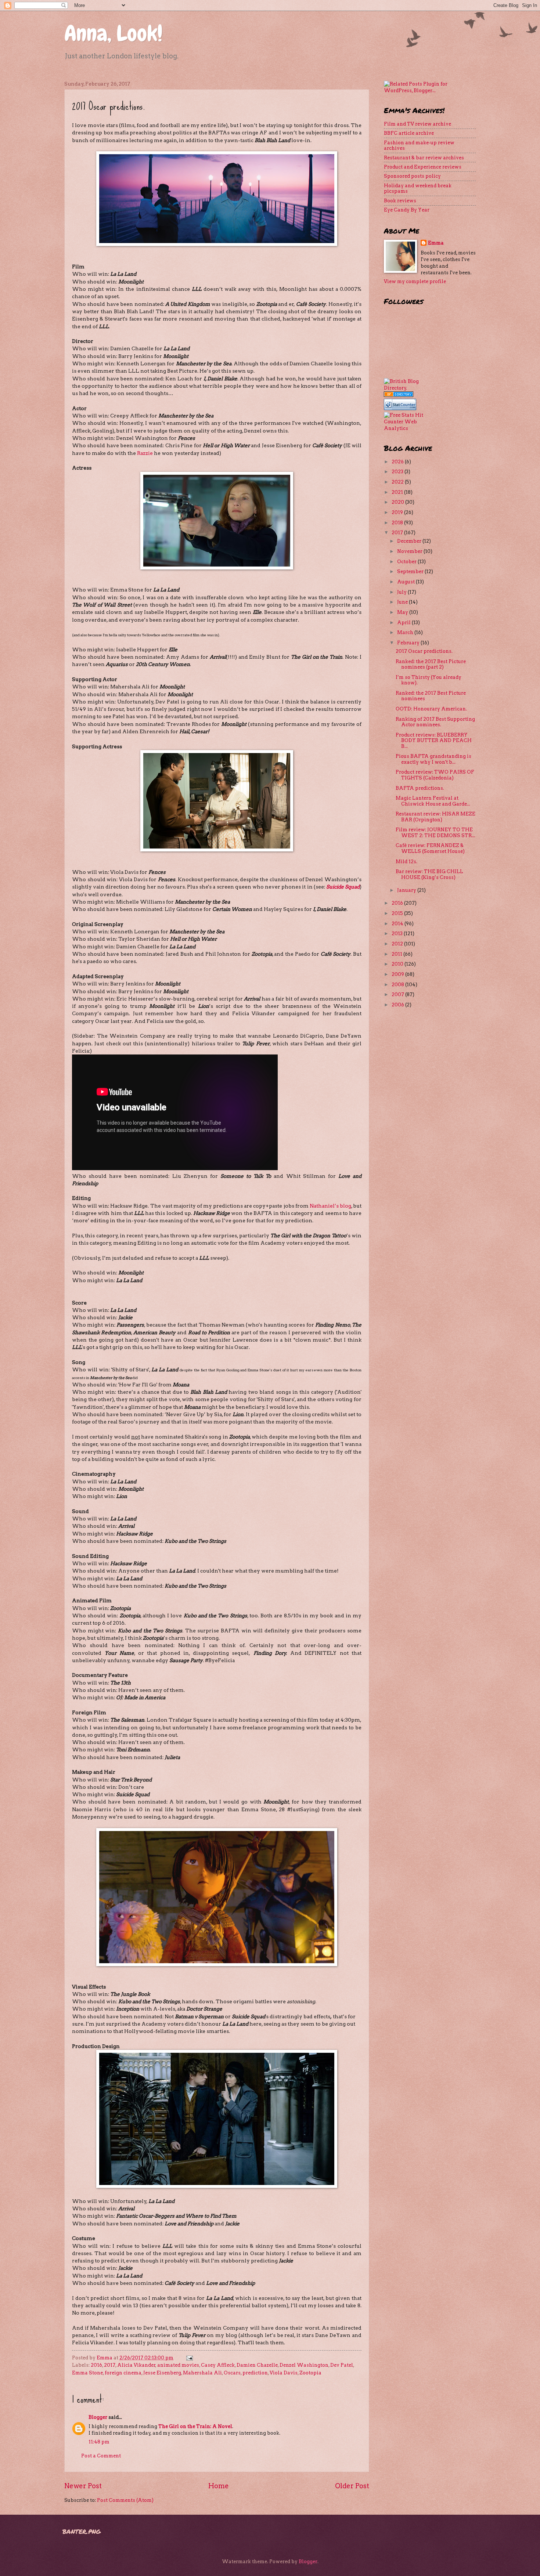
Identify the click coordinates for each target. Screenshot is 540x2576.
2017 (110, 2365)
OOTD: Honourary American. (431, 709)
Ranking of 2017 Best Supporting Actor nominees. (435, 722)
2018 (398, 523)
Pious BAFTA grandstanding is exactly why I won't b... (433, 759)
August (406, 582)
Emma (436, 243)
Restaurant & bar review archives (424, 158)
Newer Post (83, 2486)
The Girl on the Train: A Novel (195, 2426)
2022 (398, 482)
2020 (398, 502)
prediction (255, 2373)
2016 (96, 2365)
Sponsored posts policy (412, 176)
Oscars (232, 2373)
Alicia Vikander (136, 2365)
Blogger (98, 2417)
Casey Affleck (218, 2365)
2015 (398, 913)
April (404, 623)
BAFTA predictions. (420, 788)
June (403, 602)
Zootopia (310, 2373)
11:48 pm (99, 2442)
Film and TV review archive (417, 124)
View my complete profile (415, 281)
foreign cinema (123, 2373)
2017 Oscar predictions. (424, 651)
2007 (398, 994)
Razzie (145, 453)
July (402, 592)
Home (219, 2486)
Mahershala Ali (202, 2373)
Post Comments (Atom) (125, 2500)
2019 (398, 512)
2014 (398, 924)
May (403, 612)
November (410, 551)
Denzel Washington (304, 2365)
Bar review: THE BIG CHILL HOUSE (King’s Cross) (429, 874)
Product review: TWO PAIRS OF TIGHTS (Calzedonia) (435, 775)
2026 (398, 462)
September (411, 571)
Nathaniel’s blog (330, 1206)
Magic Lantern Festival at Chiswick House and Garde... (433, 801)
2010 (398, 964)
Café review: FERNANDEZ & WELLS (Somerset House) (430, 848)
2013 (398, 934)
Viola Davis (284, 2373)
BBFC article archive (409, 133)
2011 (397, 954)
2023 (398, 472)
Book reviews (400, 201)
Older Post (352, 2486)
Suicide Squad (343, 887)
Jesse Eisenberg (162, 2373)
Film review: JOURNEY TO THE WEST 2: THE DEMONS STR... (435, 832)
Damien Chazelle (257, 2365)
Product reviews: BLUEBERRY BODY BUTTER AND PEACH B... (434, 741)
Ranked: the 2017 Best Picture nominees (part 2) (431, 664)
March (406, 632)
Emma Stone (87, 2373)
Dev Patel (342, 2365)
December (410, 541)
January (407, 890)
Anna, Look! (114, 33)
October (407, 562)
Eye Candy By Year (407, 210)
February (409, 643)
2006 (398, 1005)
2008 (398, 985)
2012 (398, 944)
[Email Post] (189, 2358)
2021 (398, 492)
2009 (398, 974)
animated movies (178, 2365)
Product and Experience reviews (423, 167)
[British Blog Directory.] (404, 388)
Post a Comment (101, 2456)
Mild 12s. (406, 862)
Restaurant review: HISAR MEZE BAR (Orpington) (435, 817)
